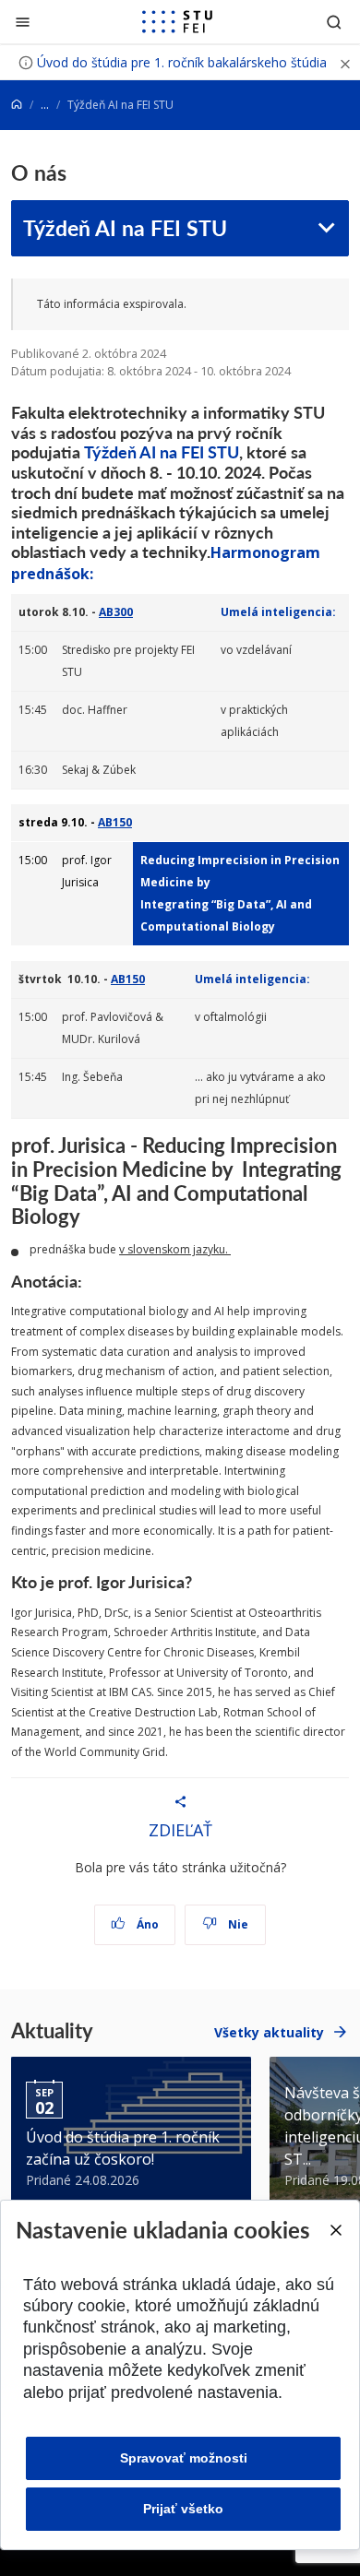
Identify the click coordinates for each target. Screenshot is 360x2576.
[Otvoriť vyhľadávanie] (334, 22)
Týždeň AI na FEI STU (125, 227)
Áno (146, 1924)
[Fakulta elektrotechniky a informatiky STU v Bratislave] (177, 22)
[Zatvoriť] (23, 22)
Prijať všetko (183, 2509)
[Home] (17, 105)
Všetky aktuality (269, 2032)
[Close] (335, 2230)
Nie (237, 1924)
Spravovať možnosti (184, 2458)
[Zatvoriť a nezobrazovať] (345, 62)
